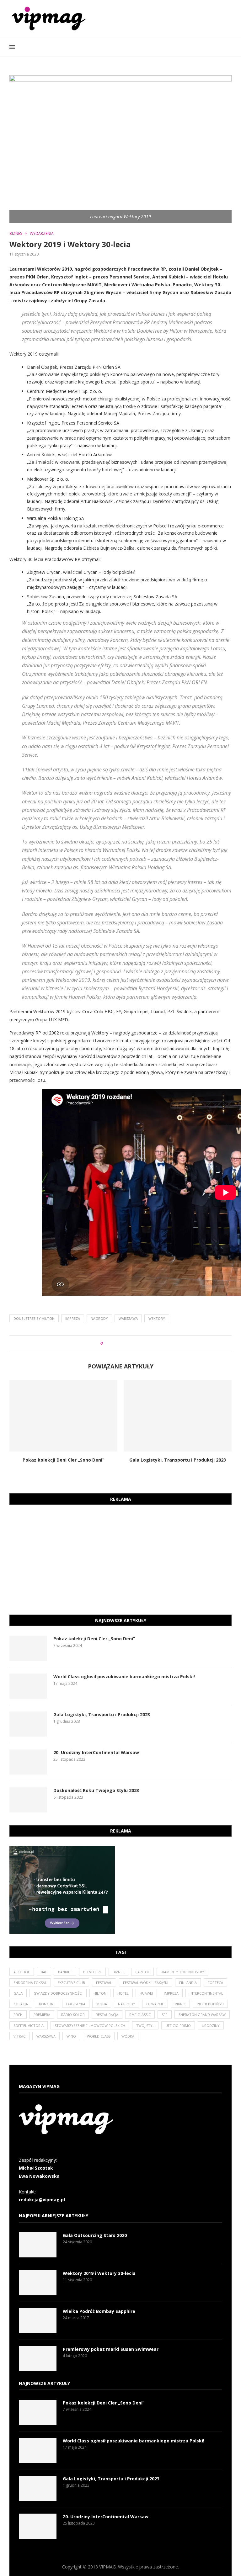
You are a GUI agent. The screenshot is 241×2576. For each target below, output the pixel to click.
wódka (128, 2036)
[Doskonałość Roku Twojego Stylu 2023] (28, 1800)
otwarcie (155, 2004)
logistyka (76, 2004)
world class (99, 2036)
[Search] (228, 47)
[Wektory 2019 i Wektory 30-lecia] (38, 2283)
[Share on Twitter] (119, 1343)
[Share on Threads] (125, 1343)
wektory (157, 1318)
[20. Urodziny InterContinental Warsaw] (28, 1762)
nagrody (99, 1318)
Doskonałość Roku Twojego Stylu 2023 (96, 1790)
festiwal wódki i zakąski (146, 1983)
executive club (71, 1983)
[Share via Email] (137, 1343)
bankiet (65, 1972)
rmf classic (140, 2015)
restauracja (107, 2015)
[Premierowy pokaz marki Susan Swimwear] (38, 2359)
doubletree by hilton (34, 1318)
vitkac (19, 2036)
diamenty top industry (182, 1972)
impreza (73, 1318)
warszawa (128, 1318)
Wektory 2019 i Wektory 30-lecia (99, 2273)
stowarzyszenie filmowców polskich (90, 2026)
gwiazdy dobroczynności (58, 1993)
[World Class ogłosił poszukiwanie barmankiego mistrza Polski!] (28, 1686)
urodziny (211, 2026)
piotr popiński (210, 2004)
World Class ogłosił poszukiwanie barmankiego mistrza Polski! (124, 1677)
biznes (118, 1972)
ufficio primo (178, 2026)
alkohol (22, 1972)
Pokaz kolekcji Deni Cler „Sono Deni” (63, 1460)
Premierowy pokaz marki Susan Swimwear (111, 2349)
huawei (146, 1993)
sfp (165, 2015)
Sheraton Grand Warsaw (202, 2015)
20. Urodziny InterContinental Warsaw (96, 1752)
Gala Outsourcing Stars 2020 (95, 2235)
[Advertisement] (120, 1558)
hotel (123, 1993)
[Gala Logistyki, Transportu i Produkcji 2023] (178, 1416)
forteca (215, 1983)
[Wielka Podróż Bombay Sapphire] (38, 2321)
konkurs (47, 2004)
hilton (100, 1993)
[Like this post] (106, 1343)
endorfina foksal (30, 1983)
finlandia (188, 1983)
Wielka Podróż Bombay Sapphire (99, 2311)
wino (71, 2036)
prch (18, 2015)
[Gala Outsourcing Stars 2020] (38, 2245)
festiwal (104, 1983)
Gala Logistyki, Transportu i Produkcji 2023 (178, 1460)
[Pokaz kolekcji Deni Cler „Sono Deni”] (63, 1416)
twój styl (145, 2026)
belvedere (92, 1972)
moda (102, 2004)
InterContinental (206, 1993)
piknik (180, 2004)
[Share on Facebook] (113, 1343)
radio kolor (73, 2015)
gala (18, 1993)
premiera (42, 2015)
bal (44, 1972)
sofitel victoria (29, 2026)
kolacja (21, 2004)
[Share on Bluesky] (131, 1343)
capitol (142, 1972)
